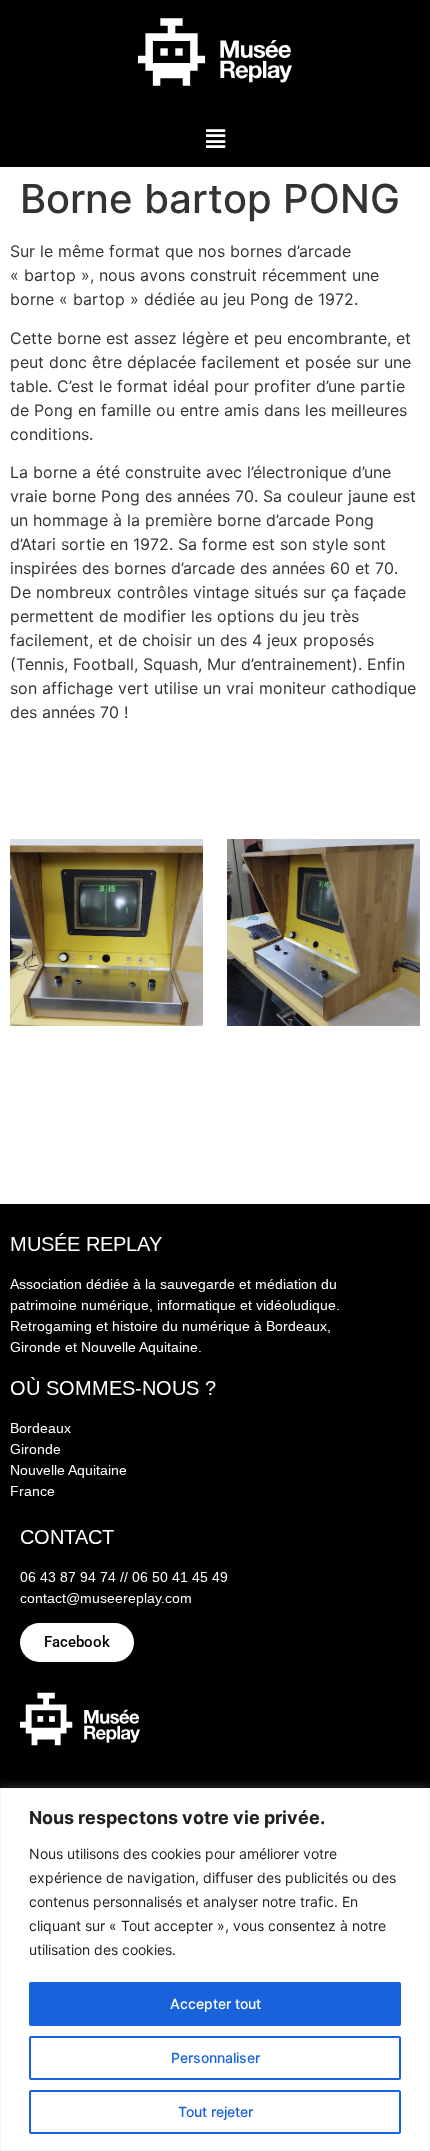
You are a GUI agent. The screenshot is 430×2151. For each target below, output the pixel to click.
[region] (215, 1969)
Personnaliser (215, 2057)
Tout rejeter (215, 2111)
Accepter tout (215, 2003)
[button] (215, 138)
